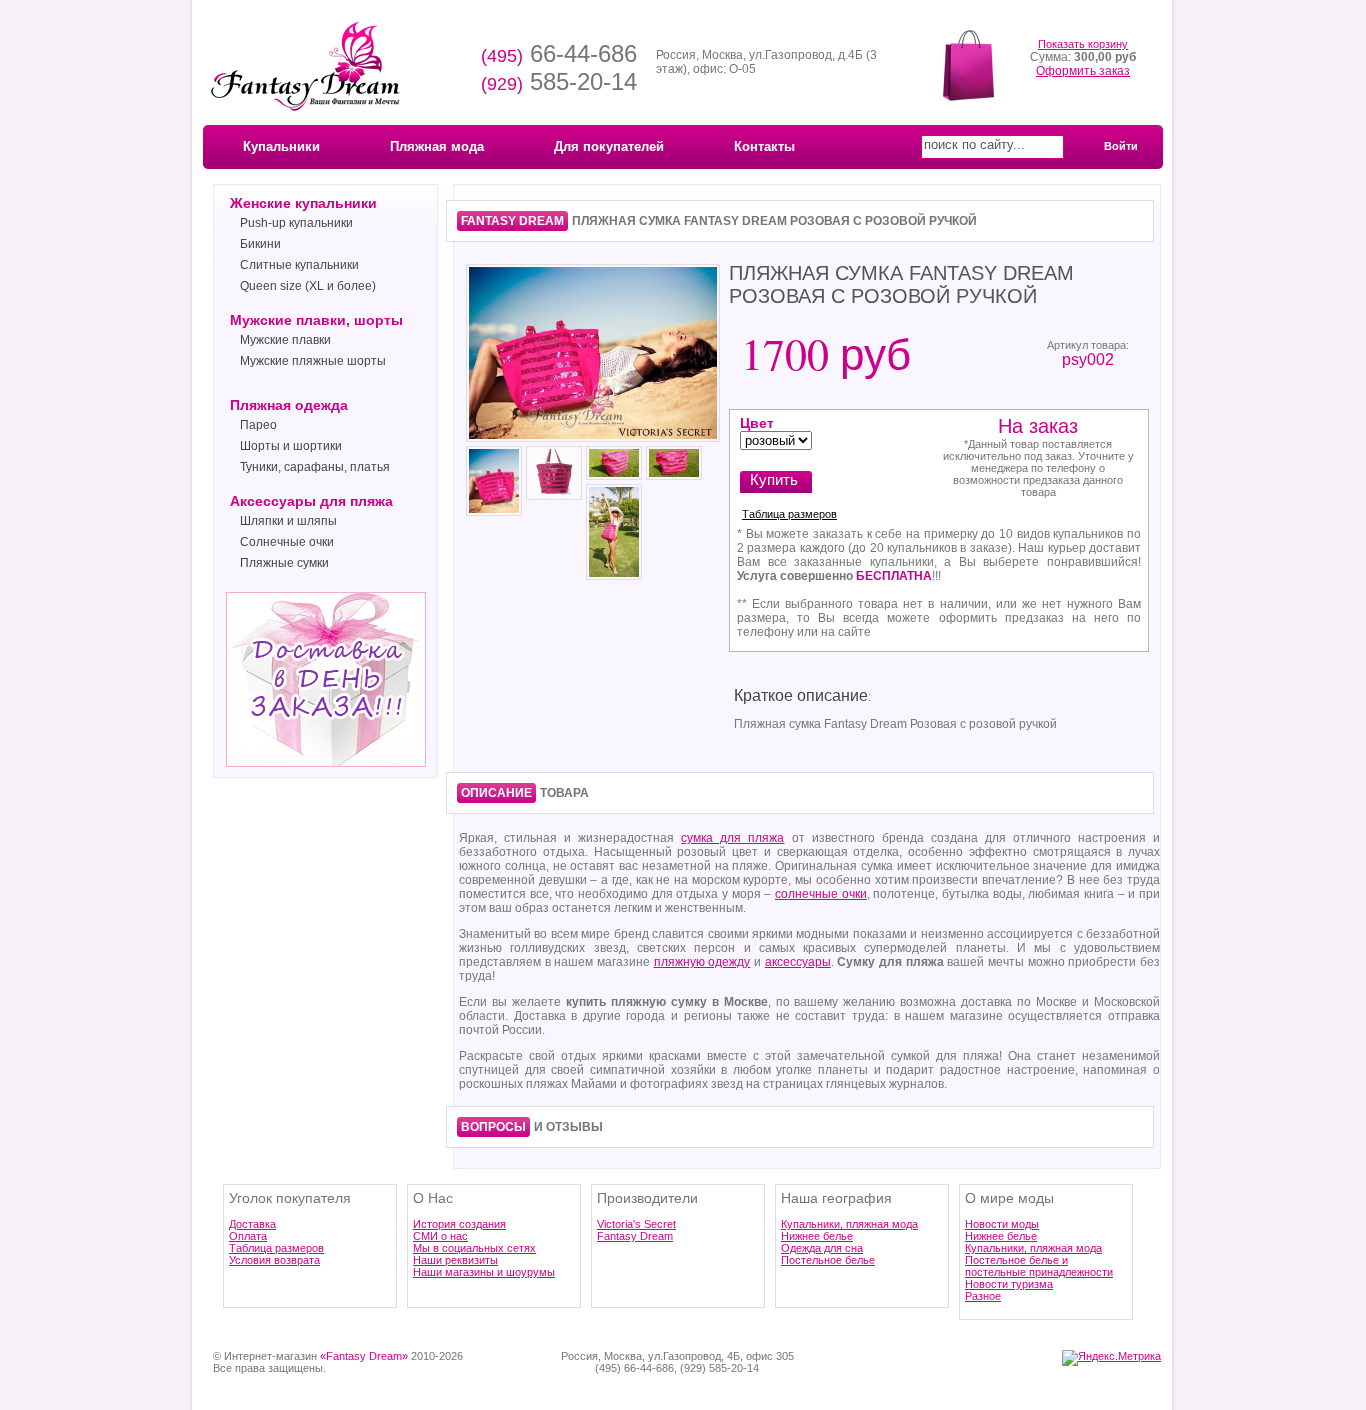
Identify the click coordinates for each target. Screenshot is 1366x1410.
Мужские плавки (285, 340)
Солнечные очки (287, 542)
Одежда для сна (822, 1248)
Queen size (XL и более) (308, 286)
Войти (1121, 146)
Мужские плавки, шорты (316, 320)
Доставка (252, 1224)
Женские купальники (303, 203)
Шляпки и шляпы (288, 521)
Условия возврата (274, 1260)
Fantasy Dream (635, 1236)
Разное (983, 1296)
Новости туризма (1009, 1284)
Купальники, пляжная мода (849, 1224)
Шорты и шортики (291, 446)
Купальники (281, 146)
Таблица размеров (789, 514)
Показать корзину (1083, 44)
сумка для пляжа (732, 838)
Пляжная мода (437, 146)
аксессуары (798, 962)
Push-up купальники (296, 223)
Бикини (260, 244)
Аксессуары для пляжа (311, 501)
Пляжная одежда (289, 405)
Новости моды (1002, 1224)
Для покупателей (609, 146)
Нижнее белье (817, 1236)
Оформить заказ (1083, 71)
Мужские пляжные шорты (313, 361)
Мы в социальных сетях (474, 1248)
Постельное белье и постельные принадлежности (1039, 1266)
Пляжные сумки (284, 563)
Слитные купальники (299, 265)
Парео (258, 425)
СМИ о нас (440, 1236)
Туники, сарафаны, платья (315, 467)
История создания (459, 1224)
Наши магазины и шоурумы (484, 1272)
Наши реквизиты (455, 1260)
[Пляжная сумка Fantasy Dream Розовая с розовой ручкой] (593, 440)
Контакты (764, 146)
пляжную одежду (702, 962)
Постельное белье (828, 1260)
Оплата (248, 1236)
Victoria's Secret (636, 1224)
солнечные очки (821, 894)
